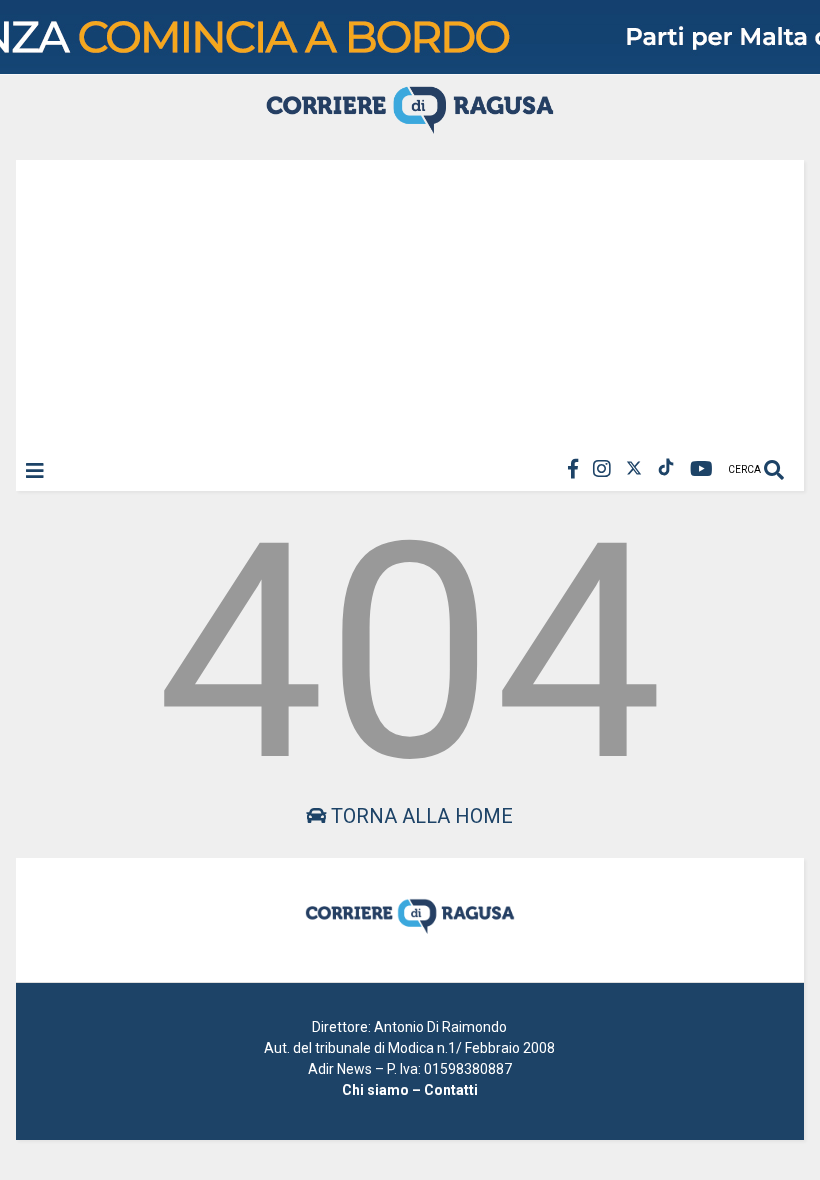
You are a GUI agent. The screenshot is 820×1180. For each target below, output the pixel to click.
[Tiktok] (666, 469)
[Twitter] (634, 469)
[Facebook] (573, 469)
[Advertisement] (410, 300)
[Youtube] (701, 469)
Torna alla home (419, 816)
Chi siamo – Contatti (410, 1090)
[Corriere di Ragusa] (410, 125)
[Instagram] (602, 469)
